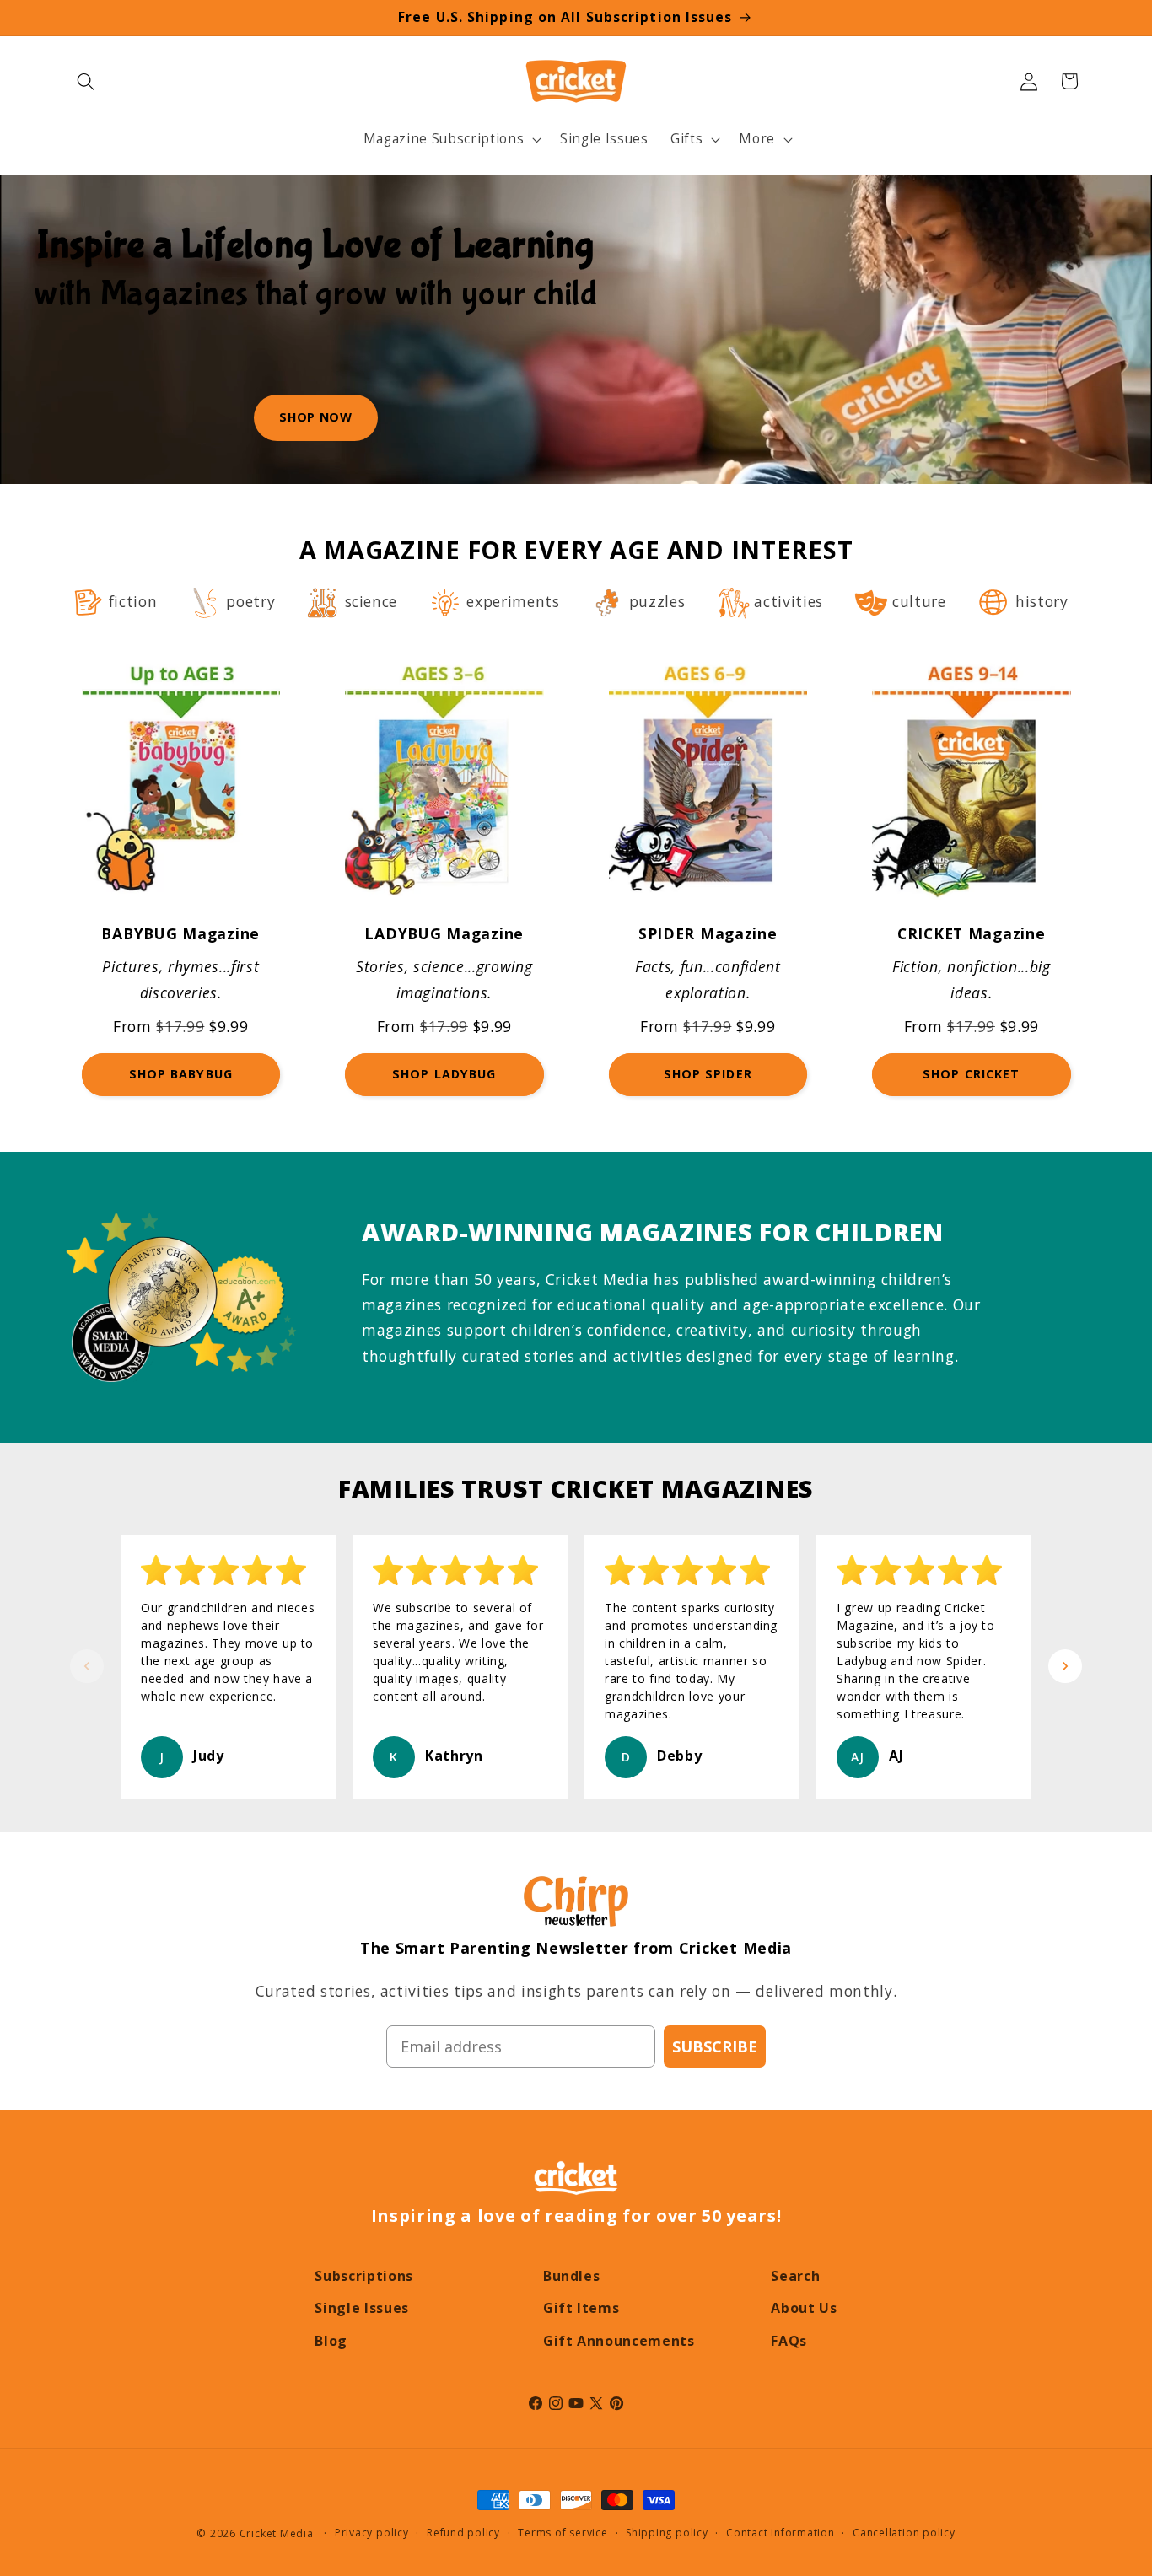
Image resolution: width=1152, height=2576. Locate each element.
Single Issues (362, 2308)
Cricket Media (277, 2533)
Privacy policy (372, 2533)
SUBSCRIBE (715, 2046)
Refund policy (463, 2533)
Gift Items (581, 2308)
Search (795, 2276)
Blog (331, 2341)
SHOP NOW (315, 417)
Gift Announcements (619, 2341)
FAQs (789, 2341)
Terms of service (563, 2533)
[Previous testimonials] (87, 1666)
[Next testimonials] (1065, 1666)
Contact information (781, 2533)
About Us (804, 2308)
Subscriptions (364, 2276)
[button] (86, 81)
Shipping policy (667, 2533)
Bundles (572, 2276)
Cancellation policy (904, 2533)
